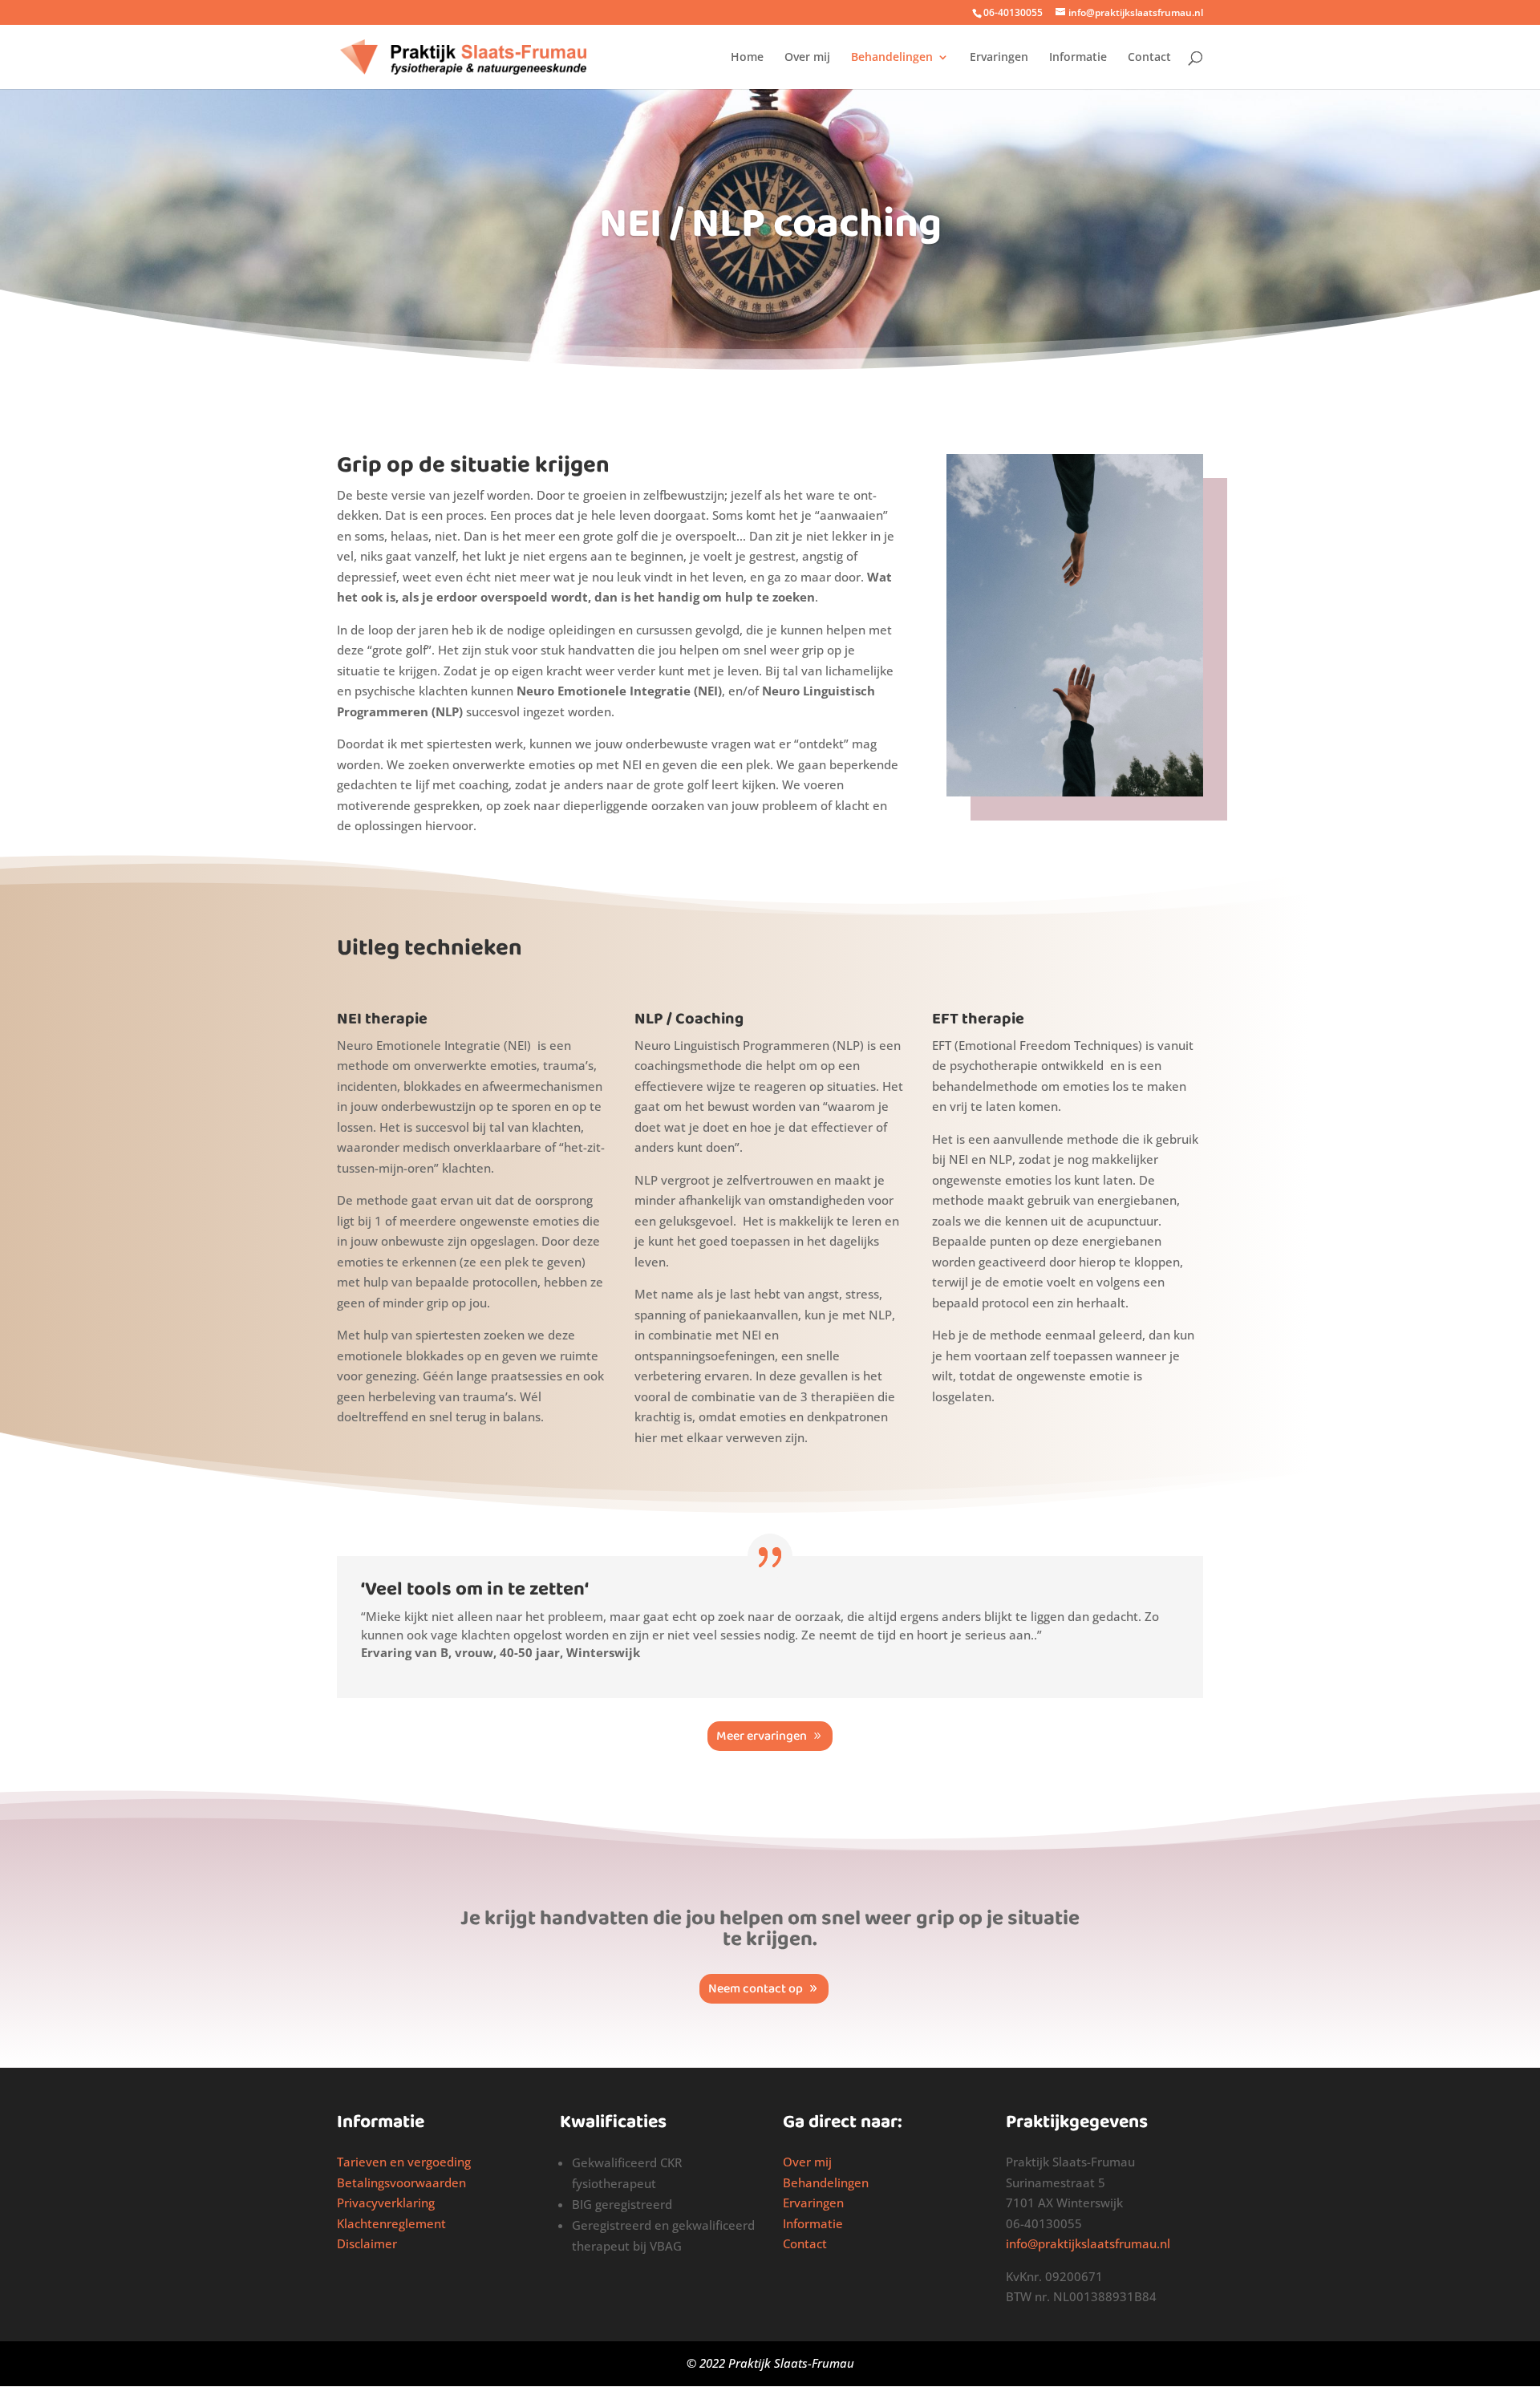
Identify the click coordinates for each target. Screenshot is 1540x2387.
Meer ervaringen (762, 1736)
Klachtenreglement (391, 2223)
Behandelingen (892, 58)
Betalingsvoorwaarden (401, 2182)
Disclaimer (367, 2243)
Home (747, 58)
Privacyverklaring (386, 2203)
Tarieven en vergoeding (404, 2162)
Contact (1149, 58)
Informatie (1078, 58)
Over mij (807, 58)
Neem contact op (756, 1989)
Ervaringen (999, 58)
